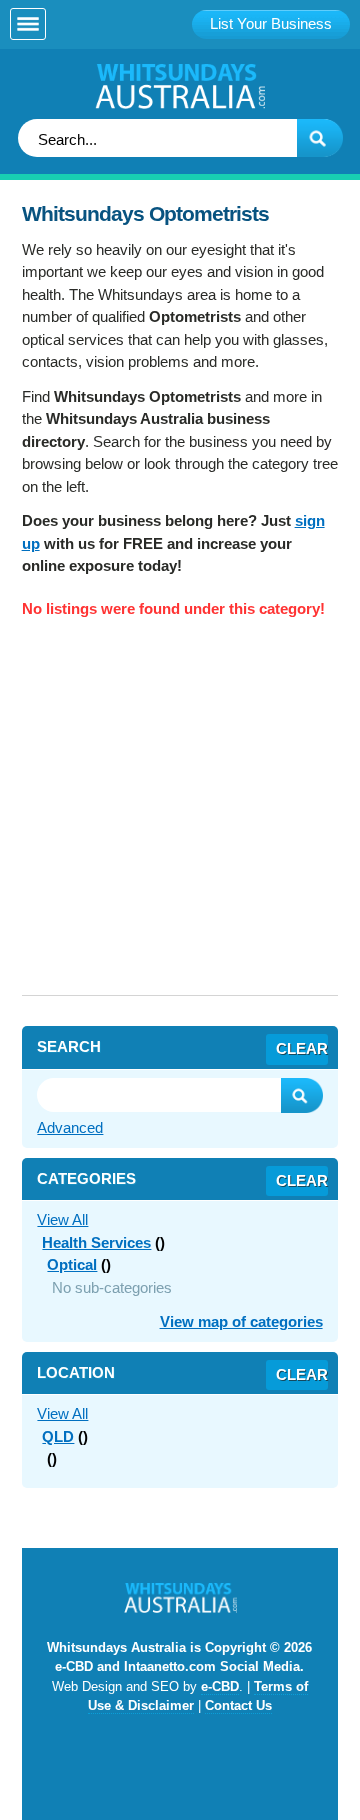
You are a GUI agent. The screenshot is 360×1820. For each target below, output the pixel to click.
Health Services (96, 1242)
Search (302, 1095)
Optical (72, 1264)
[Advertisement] (180, 815)
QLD (58, 1436)
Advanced (70, 1127)
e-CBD (220, 1686)
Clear (302, 1048)
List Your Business (271, 23)
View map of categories (241, 1321)
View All (62, 1219)
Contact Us (238, 1705)
